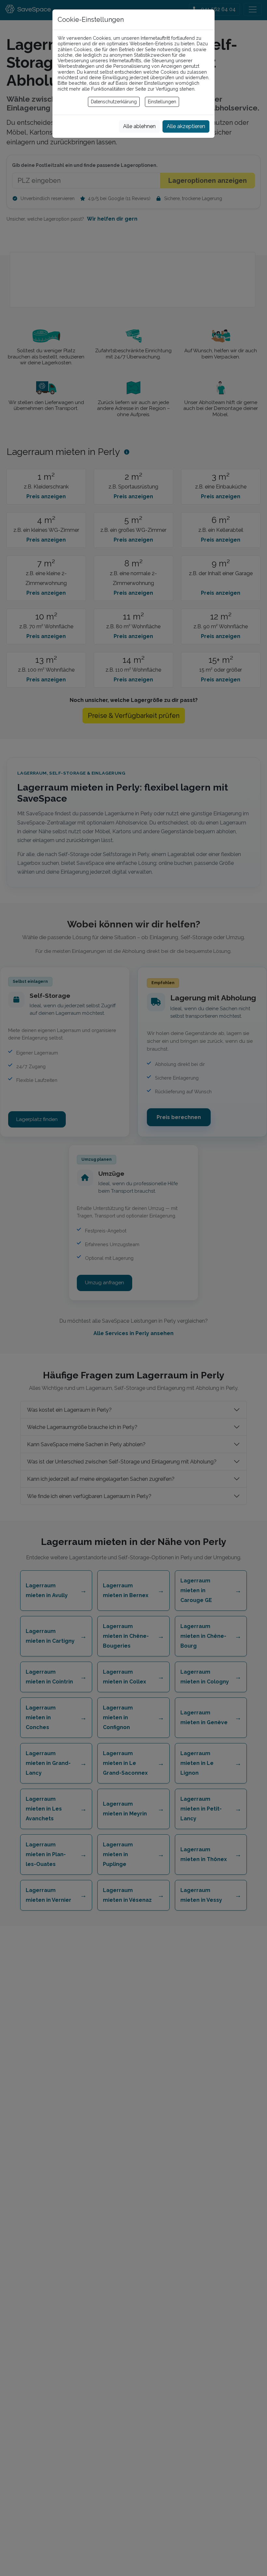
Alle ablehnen (139, 126)
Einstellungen (162, 102)
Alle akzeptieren (186, 126)
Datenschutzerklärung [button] (114, 102)
